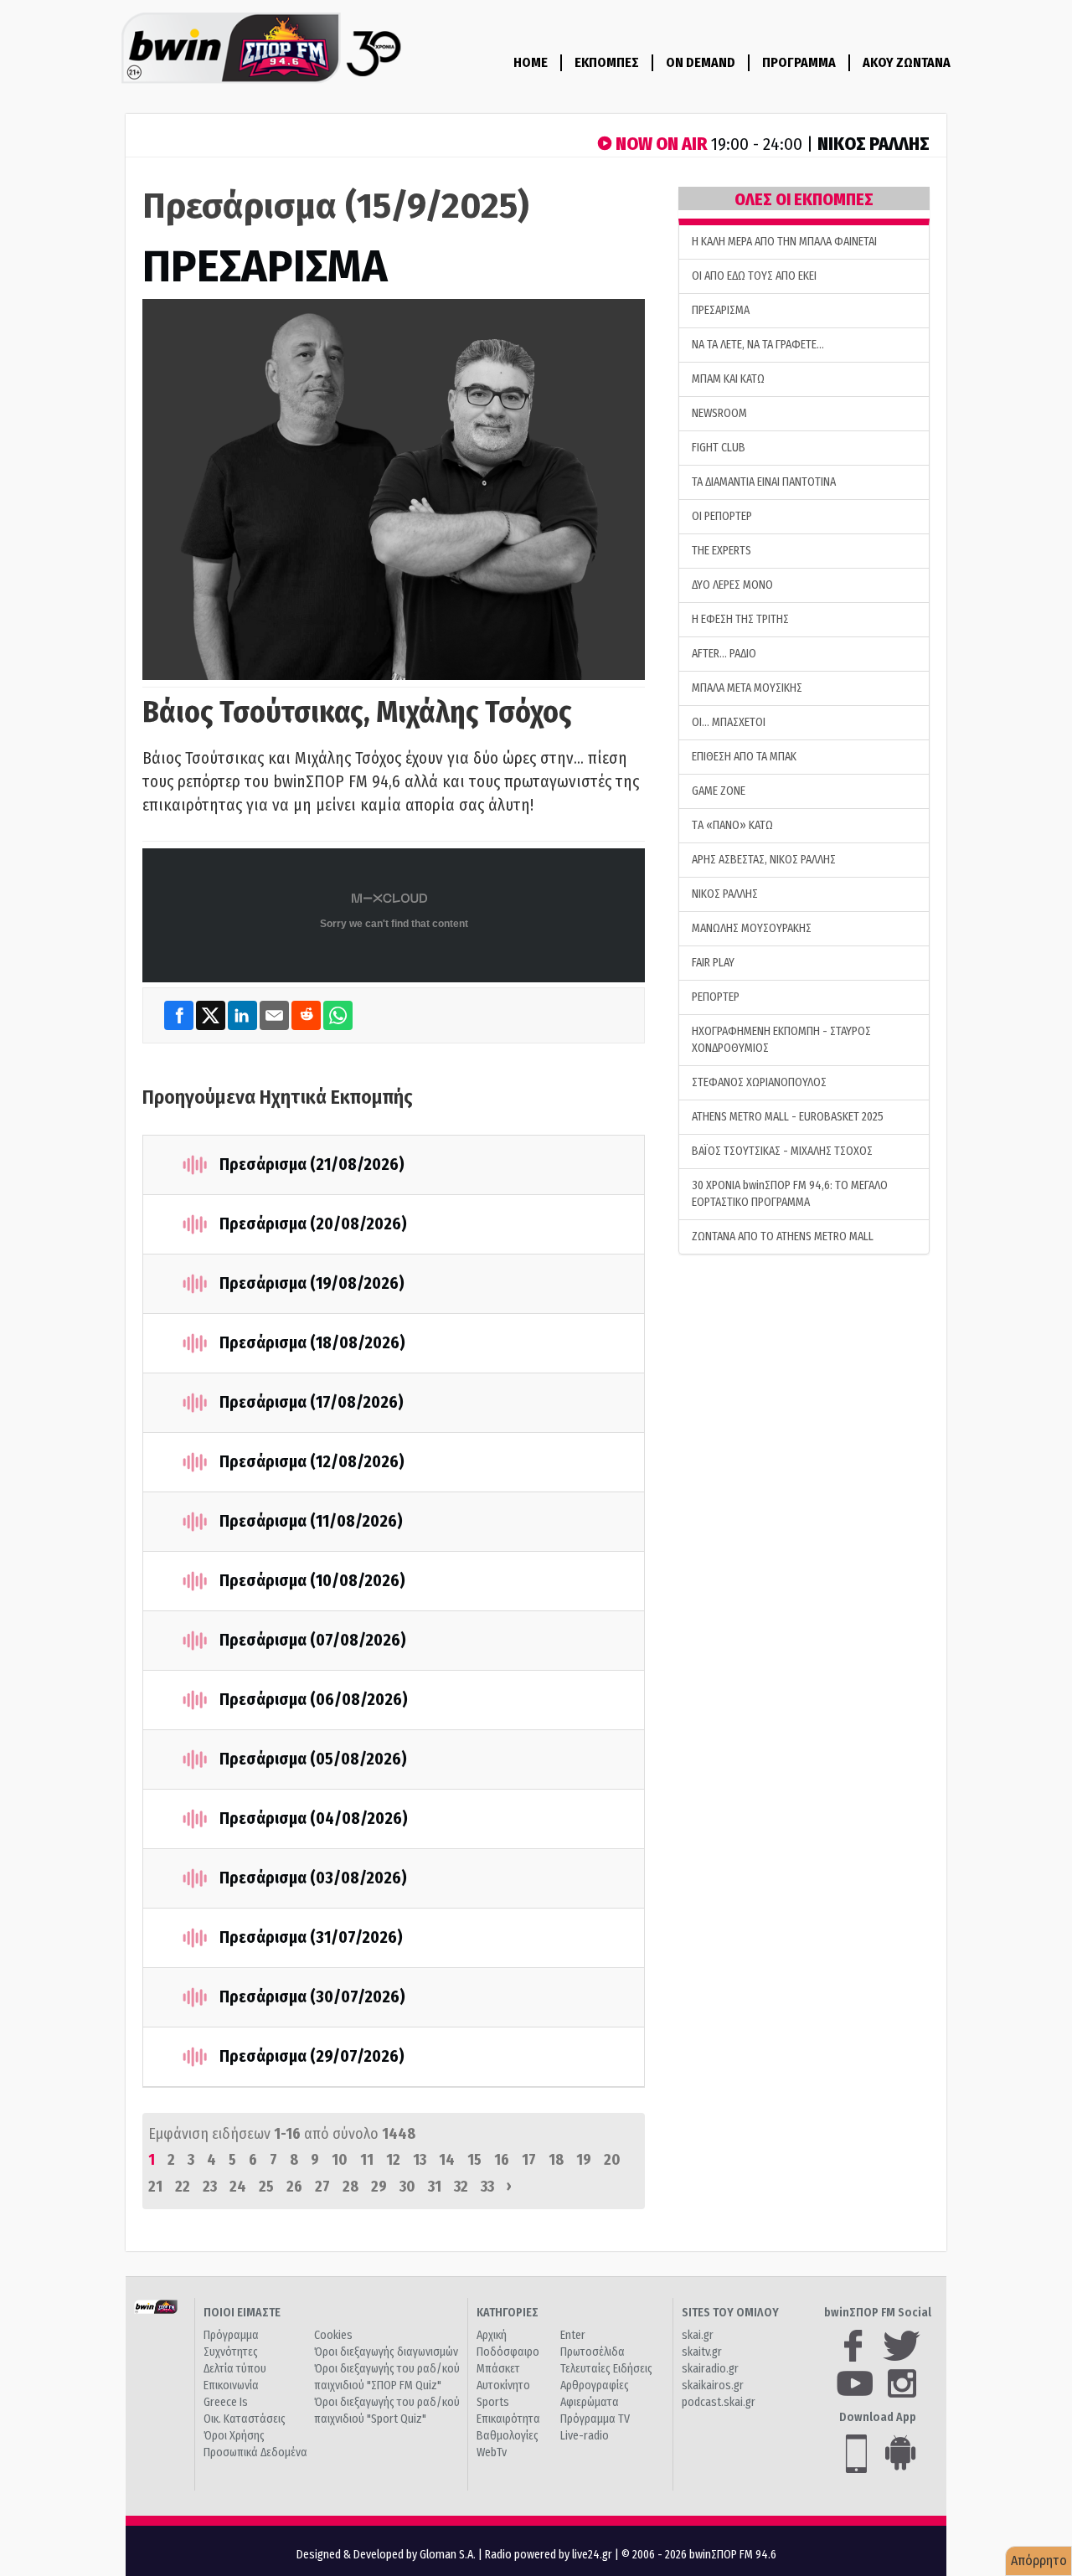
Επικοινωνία (231, 2385)
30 (407, 2187)
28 (350, 2187)
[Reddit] (307, 1015)
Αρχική (492, 2335)
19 (584, 2160)
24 (238, 2187)
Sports (493, 2402)
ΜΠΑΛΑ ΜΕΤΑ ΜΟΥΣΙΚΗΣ (747, 688)
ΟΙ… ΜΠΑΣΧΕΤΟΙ (729, 722)
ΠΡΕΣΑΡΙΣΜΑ (265, 267)
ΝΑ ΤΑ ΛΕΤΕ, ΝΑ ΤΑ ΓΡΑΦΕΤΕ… (758, 345)
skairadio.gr (710, 2369)
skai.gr (698, 2335)
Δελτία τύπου (235, 2369)
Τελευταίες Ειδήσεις (606, 2369)
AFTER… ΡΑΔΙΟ (724, 654)
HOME (531, 62)
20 (612, 2160)
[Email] (276, 1015)
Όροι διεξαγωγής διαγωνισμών (386, 2352)
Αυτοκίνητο (503, 2385)
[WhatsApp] (338, 1015)
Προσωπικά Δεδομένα (255, 2452)
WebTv (492, 2452)
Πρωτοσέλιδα (593, 2352)
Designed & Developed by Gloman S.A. (386, 2555)
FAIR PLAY (713, 963)
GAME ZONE (719, 791)
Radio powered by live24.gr (550, 2555)
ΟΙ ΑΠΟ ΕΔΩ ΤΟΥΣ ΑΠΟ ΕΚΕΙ (754, 276)
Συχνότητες (231, 2352)
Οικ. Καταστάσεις (245, 2419)
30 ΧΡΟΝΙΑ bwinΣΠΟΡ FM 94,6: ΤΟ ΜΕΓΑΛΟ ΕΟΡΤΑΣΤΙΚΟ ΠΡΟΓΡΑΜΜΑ (790, 1194)
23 (210, 2187)
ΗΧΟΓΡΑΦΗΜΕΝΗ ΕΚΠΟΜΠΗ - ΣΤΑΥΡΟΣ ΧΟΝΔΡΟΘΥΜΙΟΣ (781, 1040)
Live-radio (585, 2436)
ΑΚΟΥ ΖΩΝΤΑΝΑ (907, 62)
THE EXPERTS (722, 551)
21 (155, 2187)
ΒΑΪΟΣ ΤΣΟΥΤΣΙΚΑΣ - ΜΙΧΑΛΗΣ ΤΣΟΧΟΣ (782, 1151)
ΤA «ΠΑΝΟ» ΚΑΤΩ (732, 825)
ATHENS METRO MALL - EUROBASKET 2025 (788, 1117)
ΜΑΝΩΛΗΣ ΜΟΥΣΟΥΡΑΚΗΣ (752, 928)
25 (266, 2187)
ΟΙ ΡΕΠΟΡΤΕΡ (722, 516)
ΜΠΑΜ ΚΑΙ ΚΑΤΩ (728, 379)
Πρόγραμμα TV (595, 2419)
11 (367, 2160)
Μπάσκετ (498, 2369)
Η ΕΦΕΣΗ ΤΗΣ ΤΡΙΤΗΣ (740, 619)
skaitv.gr (702, 2352)
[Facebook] (180, 1015)
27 (322, 2187)
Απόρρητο (1039, 2561)
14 (447, 2160)
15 (474, 2160)
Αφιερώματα (590, 2402)
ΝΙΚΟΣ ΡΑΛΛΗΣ (725, 894)
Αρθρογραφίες (595, 2385)
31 (435, 2187)
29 (379, 2187)
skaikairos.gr (713, 2385)
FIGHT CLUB (719, 448)
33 (487, 2187)
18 (556, 2160)
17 (529, 2160)
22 (183, 2187)
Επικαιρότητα (508, 2419)
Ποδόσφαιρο (508, 2352)
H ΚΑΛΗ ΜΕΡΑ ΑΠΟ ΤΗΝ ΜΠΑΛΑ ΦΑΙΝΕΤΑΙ (784, 242)
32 (461, 2187)
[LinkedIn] (244, 1015)
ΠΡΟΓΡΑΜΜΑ (799, 62)
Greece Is (226, 2402)
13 (420, 2160)
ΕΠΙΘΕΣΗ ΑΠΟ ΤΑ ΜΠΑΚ (744, 757)
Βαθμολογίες (508, 2436)
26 (294, 2187)
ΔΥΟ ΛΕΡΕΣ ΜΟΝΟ (732, 585)
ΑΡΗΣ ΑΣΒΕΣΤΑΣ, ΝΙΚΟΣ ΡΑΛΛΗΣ (764, 860)
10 (340, 2160)
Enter (573, 2335)
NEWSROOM (719, 413)
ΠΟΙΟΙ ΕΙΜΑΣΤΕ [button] (242, 2313)
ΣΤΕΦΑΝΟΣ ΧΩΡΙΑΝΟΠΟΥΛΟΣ (759, 1082)
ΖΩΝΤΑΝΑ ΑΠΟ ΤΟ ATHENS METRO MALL (783, 1236)
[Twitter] (212, 1015)
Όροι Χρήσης (234, 2436)
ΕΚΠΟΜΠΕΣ (607, 62)
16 (502, 2160)
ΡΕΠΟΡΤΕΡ (716, 997)
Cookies (333, 2335)
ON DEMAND (701, 62)
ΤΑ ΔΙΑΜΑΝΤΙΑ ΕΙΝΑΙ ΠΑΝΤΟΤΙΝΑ (764, 482)
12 (393, 2160)
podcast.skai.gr (719, 2402)
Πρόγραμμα (231, 2335)
